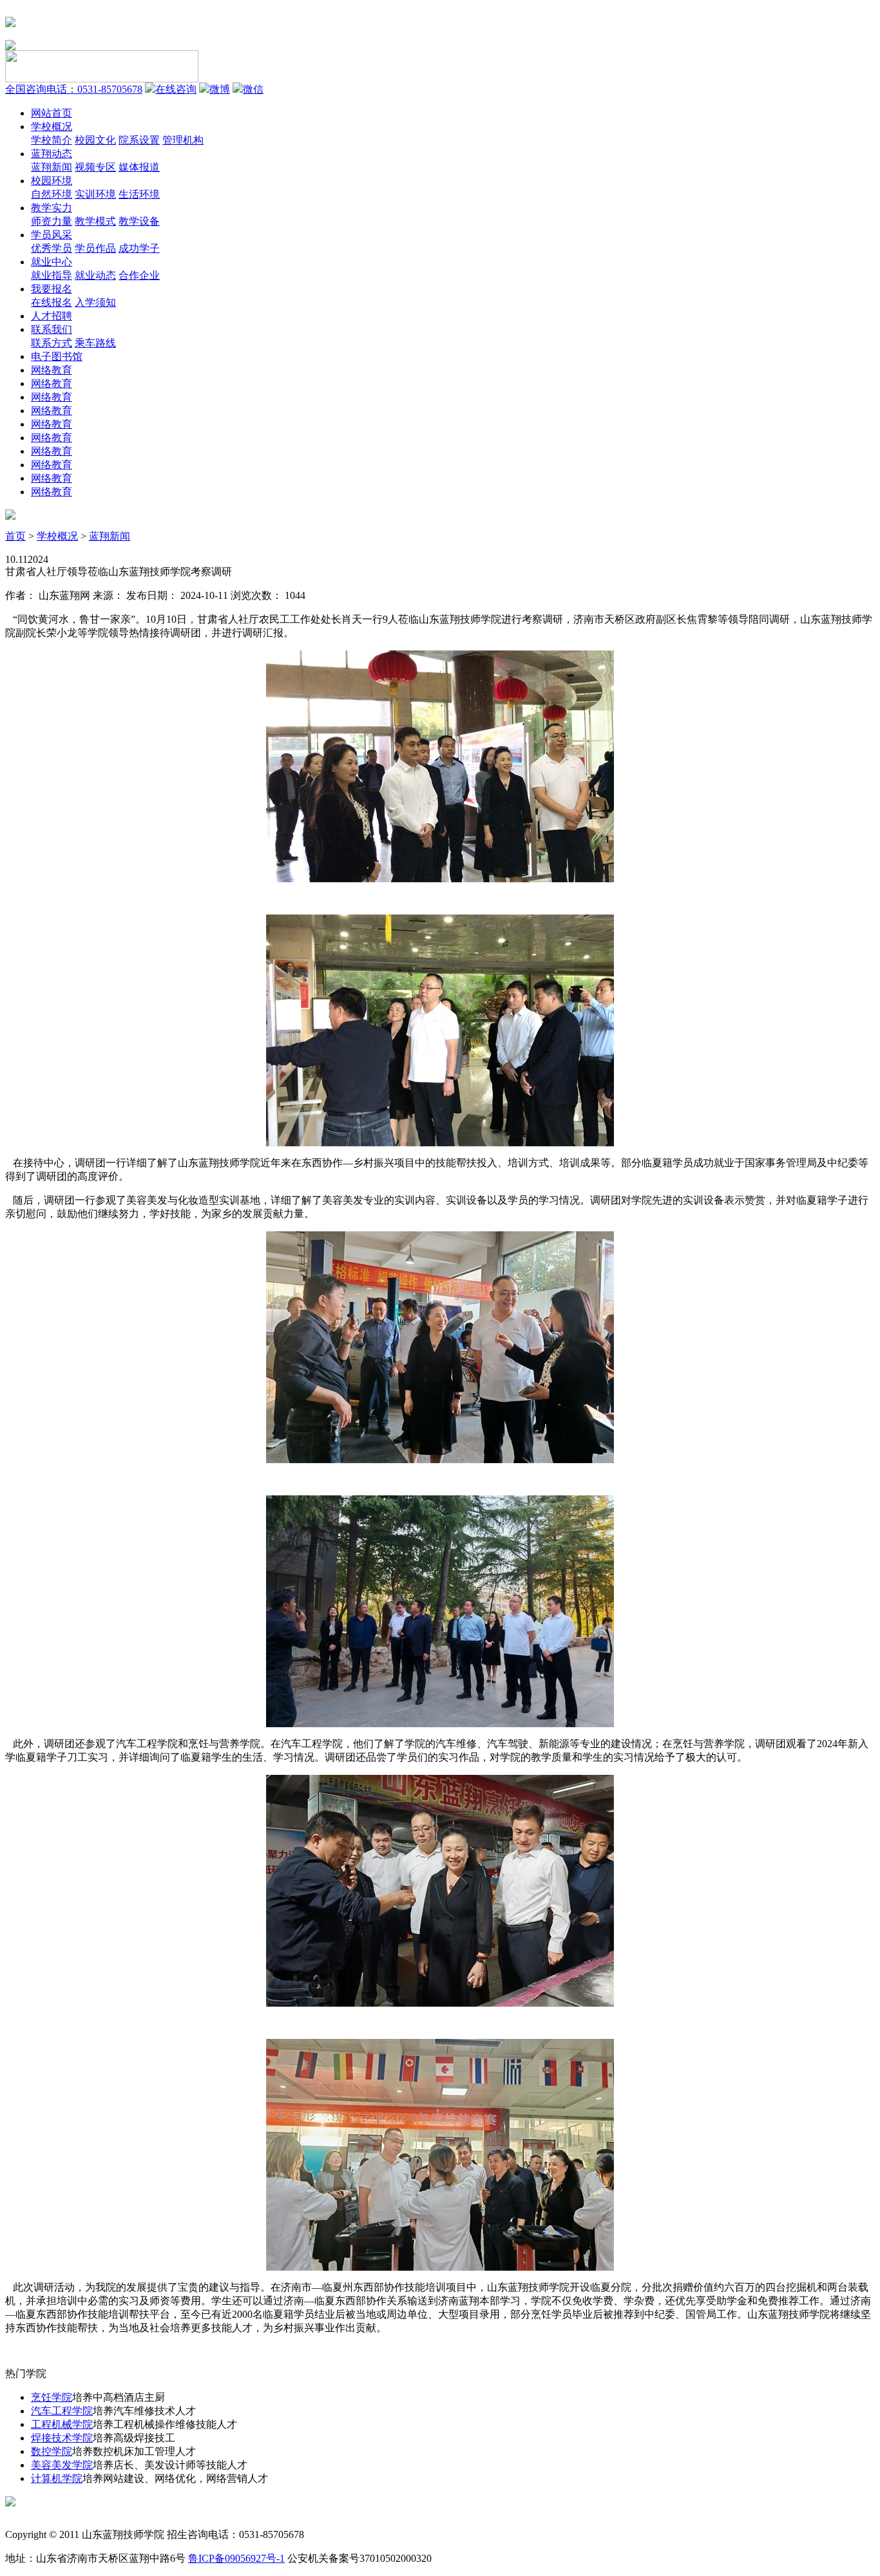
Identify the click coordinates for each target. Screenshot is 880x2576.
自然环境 (52, 194)
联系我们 (52, 329)
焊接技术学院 (62, 2438)
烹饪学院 (52, 2397)
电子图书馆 (57, 356)
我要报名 (52, 289)
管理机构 (183, 140)
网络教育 (52, 370)
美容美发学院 (62, 2465)
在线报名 (52, 302)
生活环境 (139, 194)
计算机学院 (57, 2478)
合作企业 (139, 275)
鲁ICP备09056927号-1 (236, 2558)
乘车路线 (95, 343)
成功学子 (139, 248)
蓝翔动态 (52, 154)
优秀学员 (52, 248)
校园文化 (95, 140)
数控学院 (52, 2451)
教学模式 (95, 221)
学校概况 (52, 127)
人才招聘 (52, 316)
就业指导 (52, 275)
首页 (15, 536)
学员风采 (52, 235)
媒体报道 (139, 167)
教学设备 (139, 221)
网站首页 (52, 113)
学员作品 (95, 248)
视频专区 (95, 167)
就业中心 (52, 262)
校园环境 (52, 181)
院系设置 (139, 140)
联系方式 (52, 343)
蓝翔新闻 (52, 167)
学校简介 (52, 140)
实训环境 (95, 194)
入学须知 (95, 302)
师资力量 (52, 221)
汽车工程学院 (62, 2411)
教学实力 (52, 208)
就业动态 (95, 275)
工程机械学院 (62, 2424)
